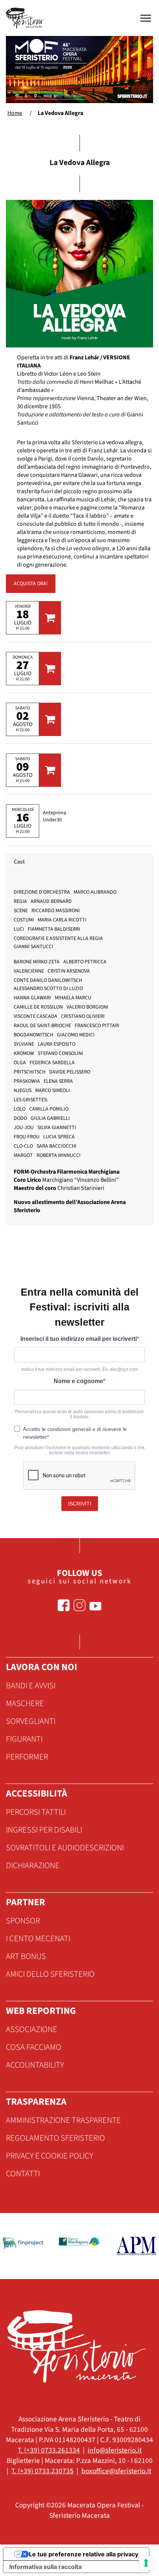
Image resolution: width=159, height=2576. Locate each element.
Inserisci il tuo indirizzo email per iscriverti (79, 1339)
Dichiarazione (33, 1866)
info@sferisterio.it (115, 2450)
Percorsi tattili (36, 1812)
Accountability (35, 2065)
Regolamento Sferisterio (55, 2138)
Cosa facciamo (34, 2047)
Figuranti (24, 1739)
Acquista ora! (31, 584)
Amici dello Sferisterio (50, 1974)
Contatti (23, 2174)
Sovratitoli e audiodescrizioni (65, 1848)
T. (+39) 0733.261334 (49, 2450)
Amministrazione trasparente (63, 2120)
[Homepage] (27, 18)
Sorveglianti (31, 1721)
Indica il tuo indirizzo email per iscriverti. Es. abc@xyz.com (80, 1369)
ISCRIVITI (80, 1504)
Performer (27, 1757)
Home (15, 113)
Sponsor (23, 1921)
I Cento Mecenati (38, 1939)
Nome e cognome (78, 1381)
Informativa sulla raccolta (45, 2567)
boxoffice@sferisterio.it (116, 2471)
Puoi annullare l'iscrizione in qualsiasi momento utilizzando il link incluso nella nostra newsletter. (79, 1450)
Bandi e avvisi (31, 1686)
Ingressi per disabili (44, 1830)
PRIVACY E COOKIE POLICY (50, 2156)
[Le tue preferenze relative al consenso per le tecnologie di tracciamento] (146, 2563)
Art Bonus (26, 1956)
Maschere (25, 1703)
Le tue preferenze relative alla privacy (84, 2554)
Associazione (32, 2029)
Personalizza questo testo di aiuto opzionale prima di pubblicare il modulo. (79, 1414)
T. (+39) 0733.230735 (43, 2471)
